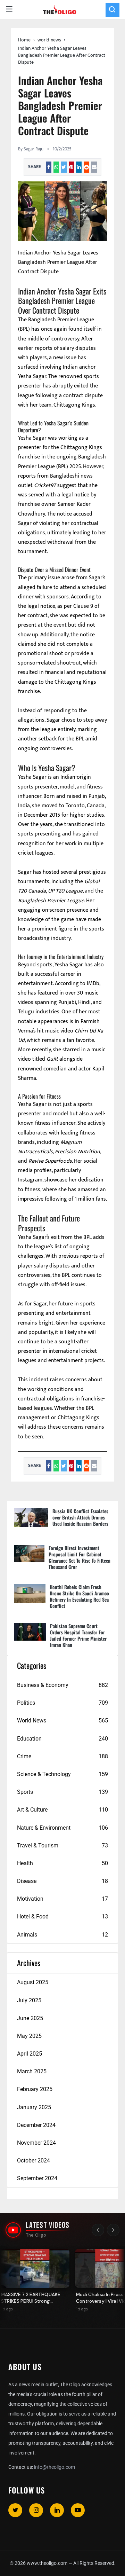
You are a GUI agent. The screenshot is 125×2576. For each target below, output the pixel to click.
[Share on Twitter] (64, 167)
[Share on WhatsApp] (56, 167)
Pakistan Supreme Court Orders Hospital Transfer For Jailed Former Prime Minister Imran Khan (78, 1635)
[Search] (112, 10)
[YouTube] (78, 2510)
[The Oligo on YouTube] (13, 2230)
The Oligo (36, 2235)
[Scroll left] (98, 2230)
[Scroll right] (113, 2230)
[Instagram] (36, 2510)
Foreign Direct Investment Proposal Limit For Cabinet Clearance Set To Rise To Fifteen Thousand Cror (80, 1557)
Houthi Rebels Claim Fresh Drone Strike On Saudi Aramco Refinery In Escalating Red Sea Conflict (79, 1596)
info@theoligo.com (55, 2467)
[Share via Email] (94, 167)
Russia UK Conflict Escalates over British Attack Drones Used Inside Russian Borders (80, 1517)
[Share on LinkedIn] (79, 167)
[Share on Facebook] (49, 167)
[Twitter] (15, 2510)
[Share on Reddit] (86, 167)
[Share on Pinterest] (72, 167)
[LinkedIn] (57, 2510)
